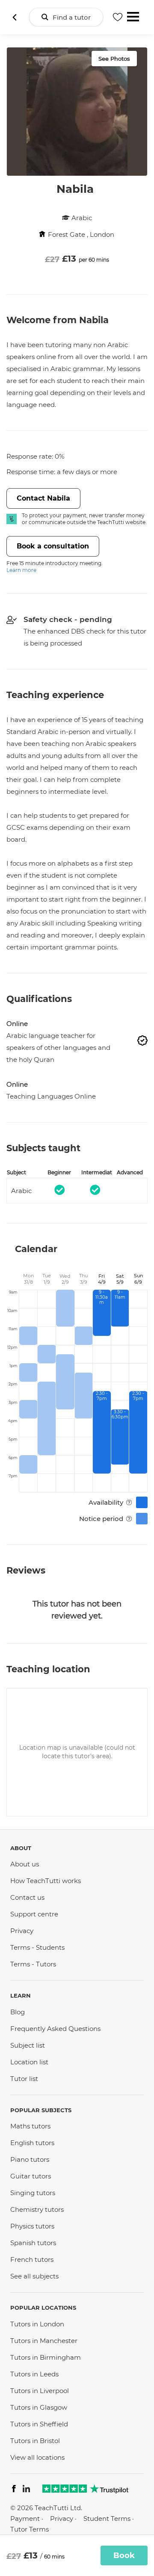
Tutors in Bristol (35, 2441)
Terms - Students (37, 1947)
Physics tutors (32, 2226)
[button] (142, 1042)
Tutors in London (37, 2324)
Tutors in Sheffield (39, 2424)
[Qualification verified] (142, 1040)
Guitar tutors (31, 2176)
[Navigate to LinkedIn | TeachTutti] (26, 2490)
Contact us (27, 1897)
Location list (29, 2062)
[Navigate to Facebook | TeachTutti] (14, 2490)
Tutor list (24, 2079)
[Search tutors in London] (15, 17)
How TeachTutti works (46, 1881)
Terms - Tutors (33, 1964)
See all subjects (34, 2276)
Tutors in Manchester (44, 2341)
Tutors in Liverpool (40, 2391)
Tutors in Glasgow (39, 2407)
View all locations (37, 2457)
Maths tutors (30, 2126)
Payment (25, 2519)
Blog (18, 2012)
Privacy (22, 1931)
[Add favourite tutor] (118, 17)
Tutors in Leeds (34, 2374)
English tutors (32, 2143)
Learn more (21, 570)
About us (25, 1864)
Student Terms (107, 2519)
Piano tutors (30, 2159)
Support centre (34, 1914)
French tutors (32, 2259)
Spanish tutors (33, 2243)
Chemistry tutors (37, 2209)
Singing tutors (33, 2193)
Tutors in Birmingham (46, 2357)
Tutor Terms (30, 2529)
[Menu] (133, 16)
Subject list (28, 2045)
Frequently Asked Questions (55, 2029)
